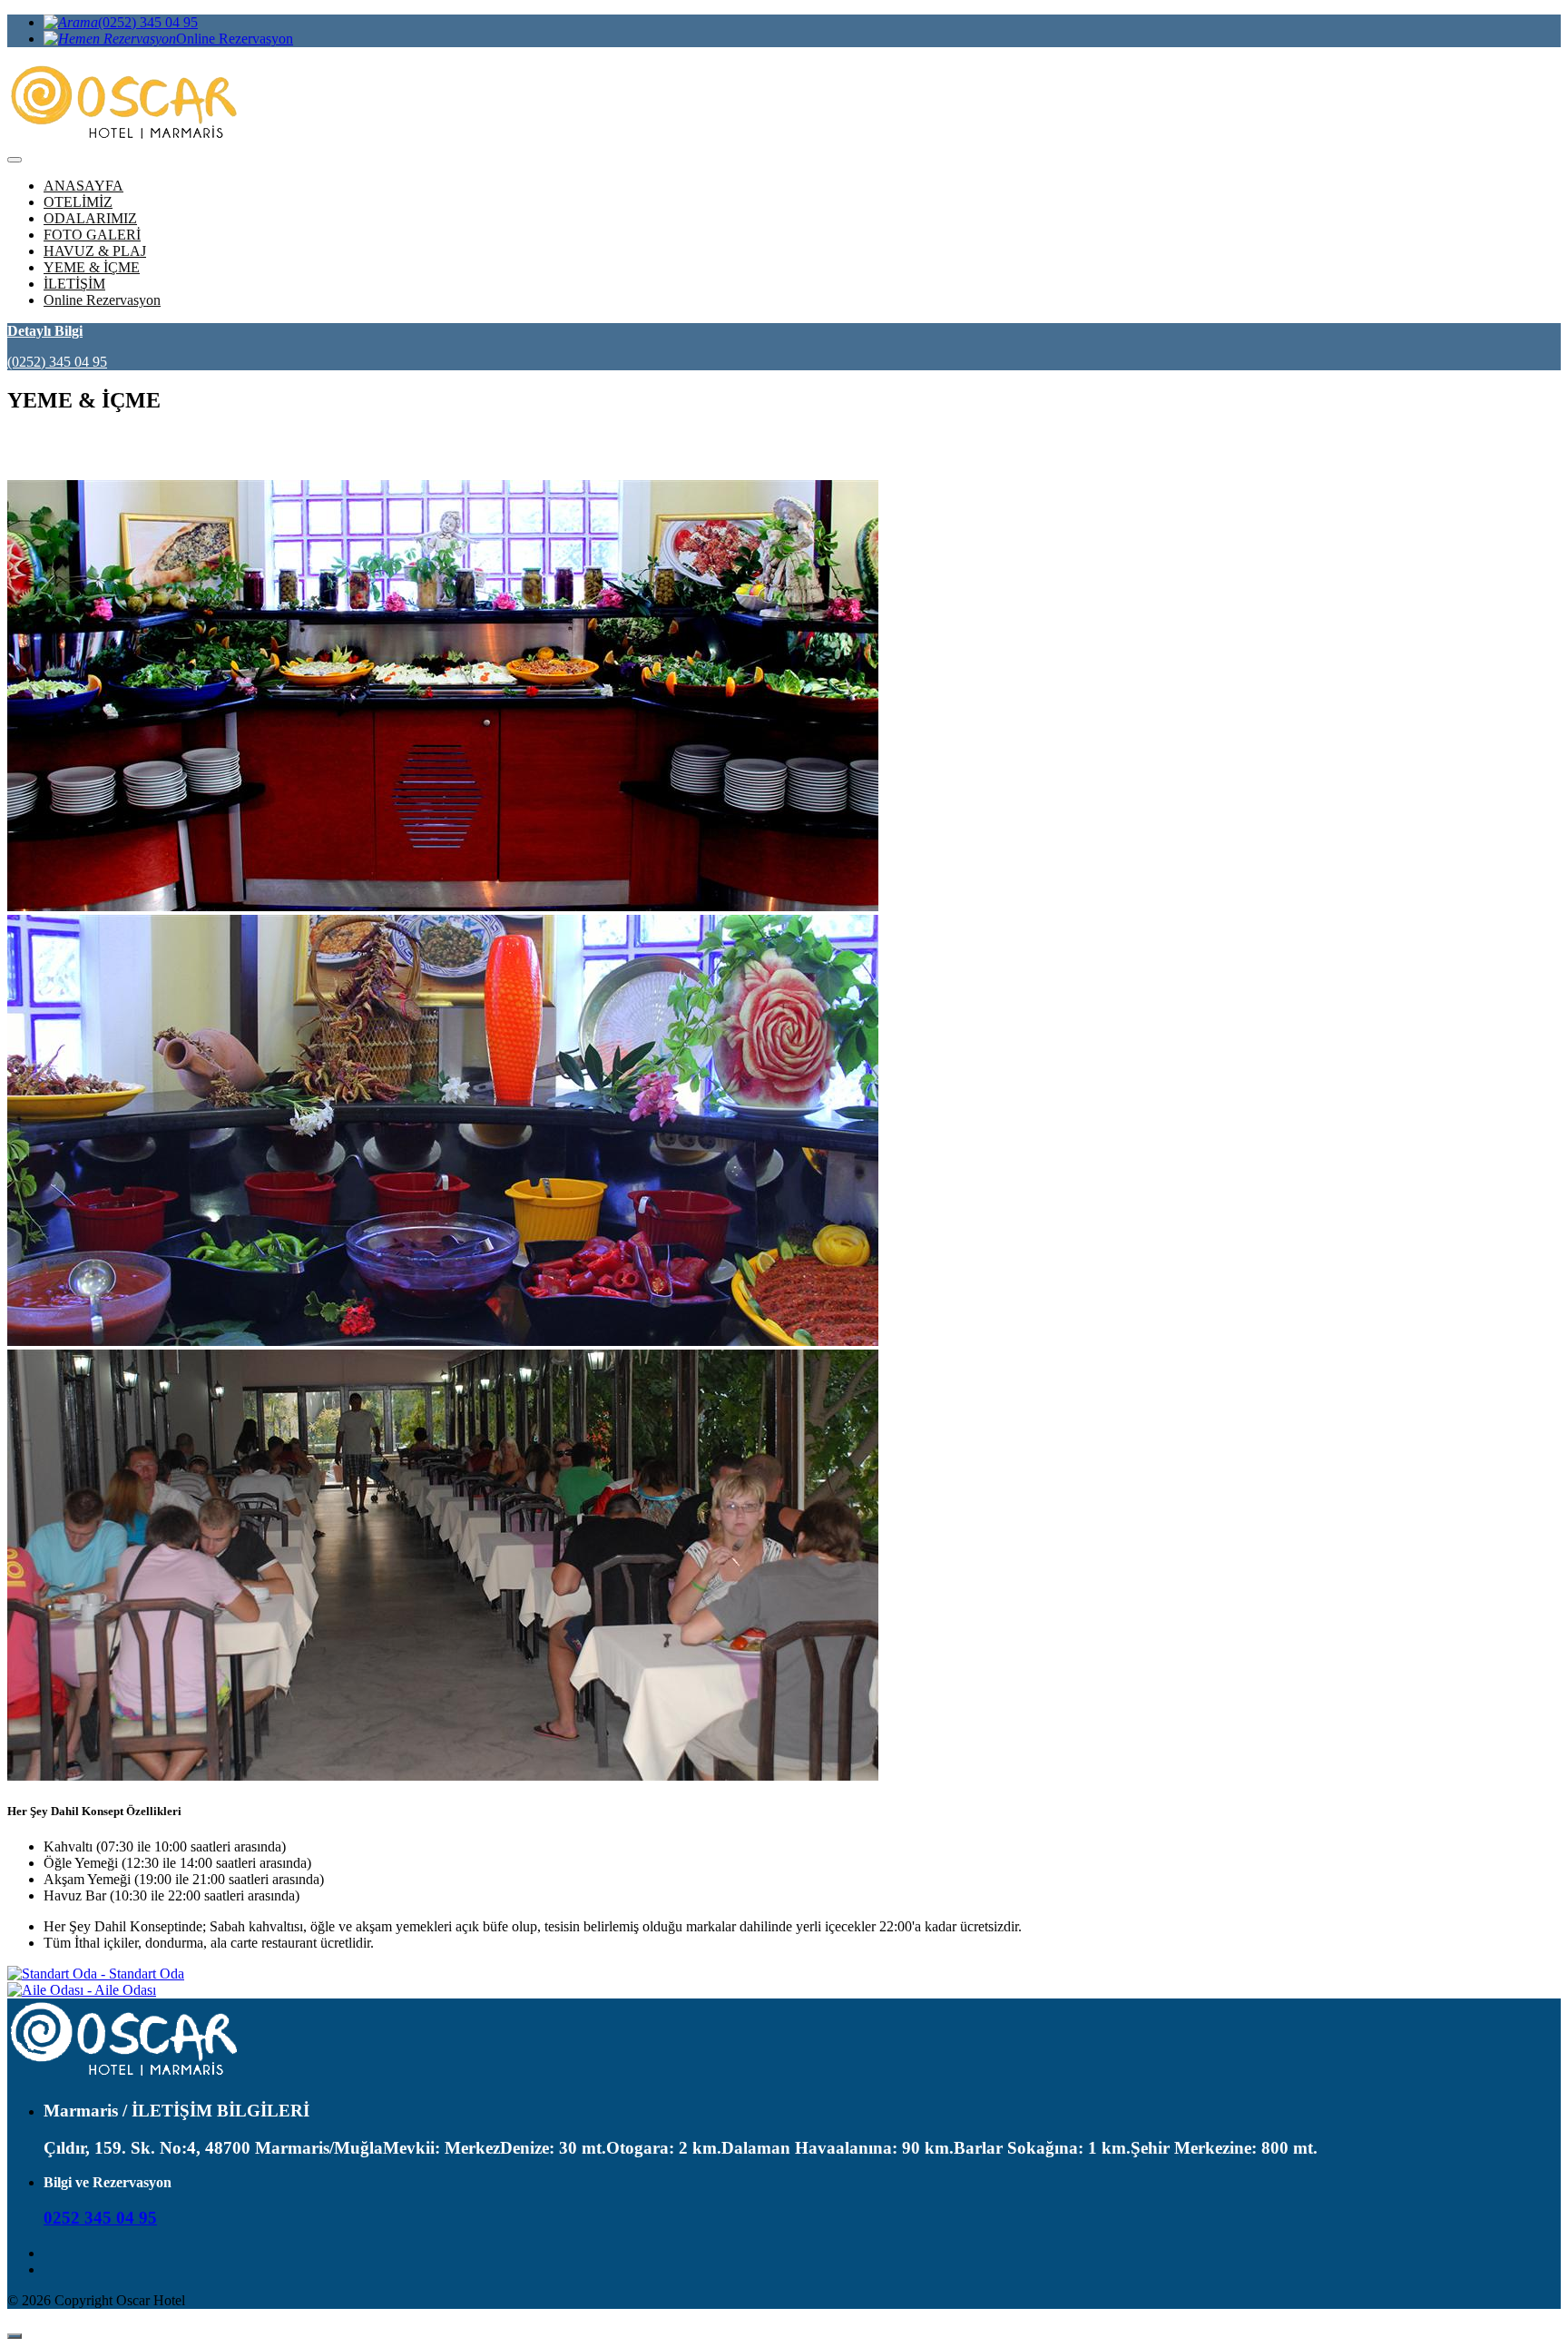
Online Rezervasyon (235, 39)
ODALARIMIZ (90, 218)
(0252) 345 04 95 (148, 22)
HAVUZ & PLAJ (95, 251)
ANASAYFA (83, 186)
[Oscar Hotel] (127, 2075)
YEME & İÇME (92, 267)
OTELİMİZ (78, 202)
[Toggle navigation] (15, 160)
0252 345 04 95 (100, 2218)
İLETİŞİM (74, 284)
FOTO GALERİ (92, 235)
